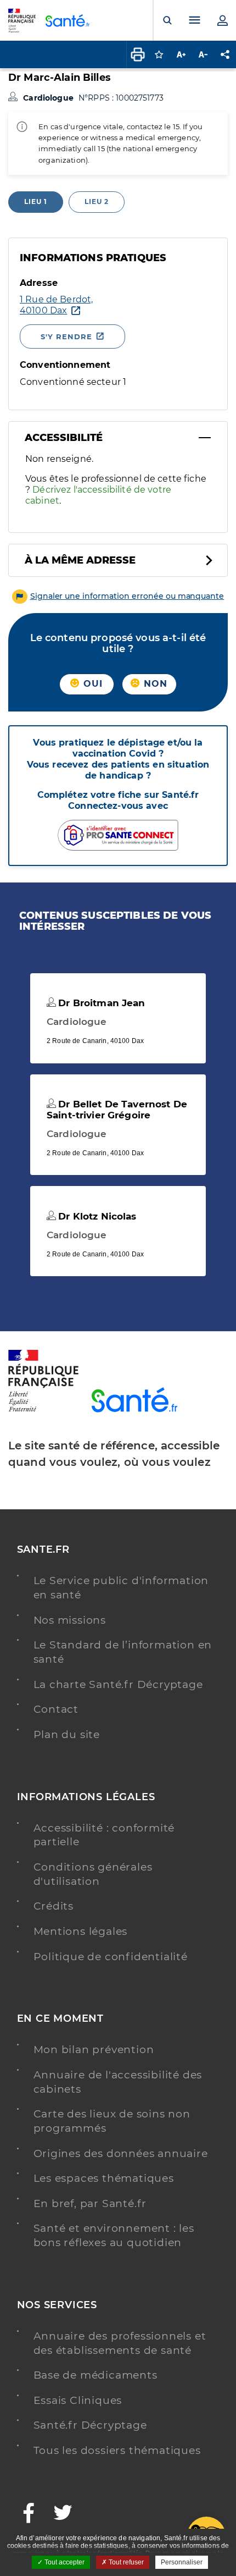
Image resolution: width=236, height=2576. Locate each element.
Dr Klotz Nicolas (96, 1216)
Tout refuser (125, 2562)
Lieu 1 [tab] (36, 202)
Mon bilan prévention (94, 2050)
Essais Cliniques (78, 2400)
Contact (56, 1709)
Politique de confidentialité (111, 1957)
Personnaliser (182, 2562)
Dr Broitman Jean (100, 1003)
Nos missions (70, 1620)
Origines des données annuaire (121, 2153)
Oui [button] (92, 684)
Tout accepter (64, 2562)
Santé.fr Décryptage (90, 2425)
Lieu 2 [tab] (97, 202)
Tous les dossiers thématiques (117, 2450)
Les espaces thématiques (104, 2178)
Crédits (54, 1906)
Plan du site (67, 1734)
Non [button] (154, 684)
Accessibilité (64, 438)
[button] (118, 596)
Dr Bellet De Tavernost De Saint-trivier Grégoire (117, 1110)
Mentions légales (81, 1931)
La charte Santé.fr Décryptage (118, 1684)
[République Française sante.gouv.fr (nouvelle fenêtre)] (43, 1410)
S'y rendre (66, 337)
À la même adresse (80, 560)
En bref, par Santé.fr (90, 2203)
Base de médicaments (95, 2375)
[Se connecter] (222, 20)
